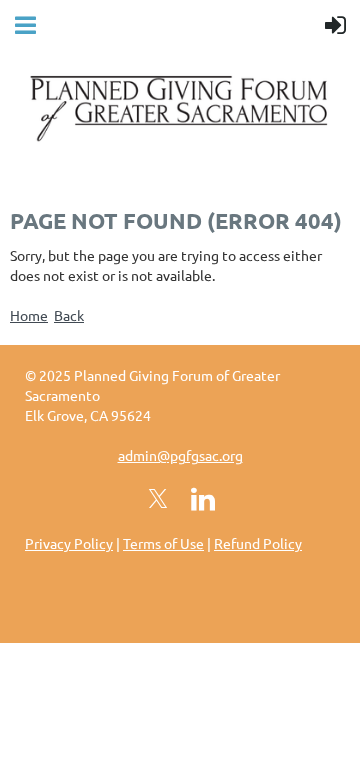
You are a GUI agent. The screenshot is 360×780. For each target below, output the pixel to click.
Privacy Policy (69, 543)
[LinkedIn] (203, 499)
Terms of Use (163, 543)
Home (29, 315)
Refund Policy (258, 543)
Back (69, 315)
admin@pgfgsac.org (180, 455)
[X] (158, 499)
